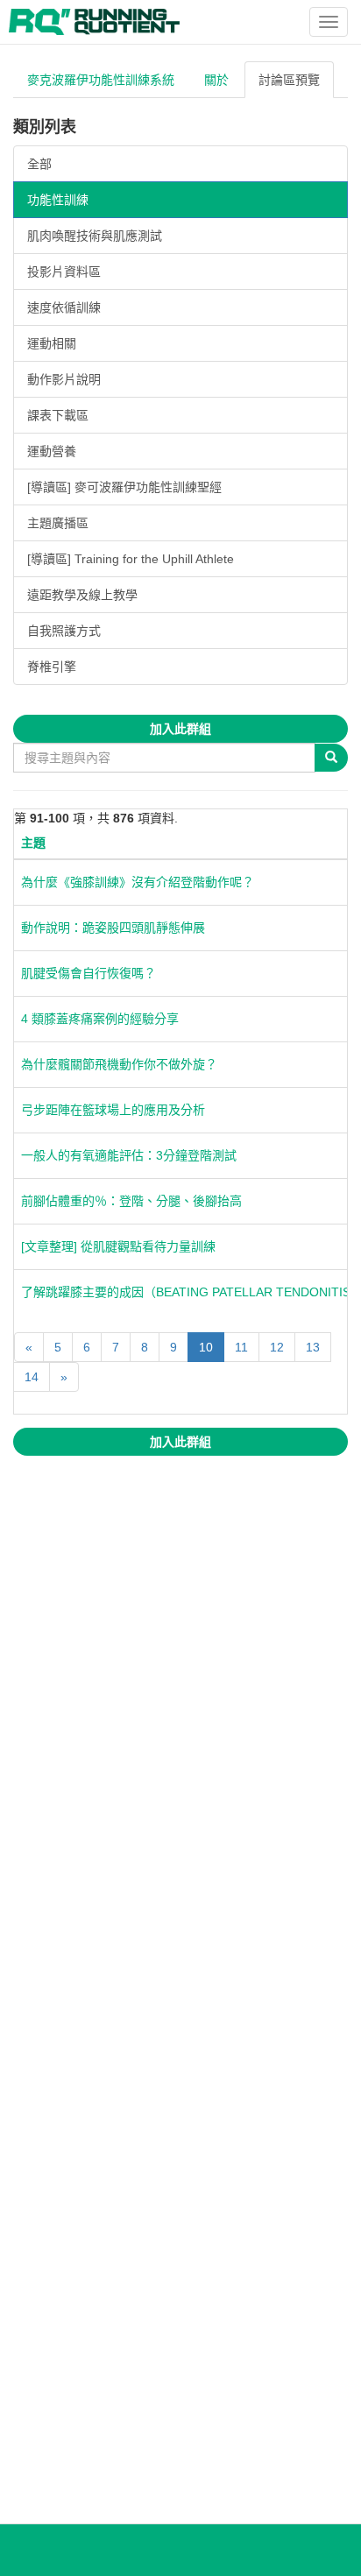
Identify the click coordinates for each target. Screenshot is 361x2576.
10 (206, 1347)
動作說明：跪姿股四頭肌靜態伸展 (113, 928)
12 (277, 1347)
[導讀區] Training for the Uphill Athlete (131, 559)
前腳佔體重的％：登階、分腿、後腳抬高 (131, 1201)
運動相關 (52, 343)
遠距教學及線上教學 (82, 595)
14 (32, 1377)
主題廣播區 (58, 523)
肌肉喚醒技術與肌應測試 (95, 236)
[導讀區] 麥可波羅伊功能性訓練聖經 (124, 487)
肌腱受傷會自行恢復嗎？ (88, 973)
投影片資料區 (64, 272)
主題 (33, 843)
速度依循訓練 (64, 307)
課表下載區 (58, 415)
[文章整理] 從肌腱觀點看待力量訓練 (118, 1246)
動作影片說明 (64, 379)
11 (241, 1347)
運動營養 (52, 451)
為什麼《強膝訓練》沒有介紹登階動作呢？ (138, 882)
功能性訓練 (58, 200)
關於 (216, 80)
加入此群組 (180, 729)
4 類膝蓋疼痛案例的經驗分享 (100, 1019)
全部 (39, 164)
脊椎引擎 (52, 667)
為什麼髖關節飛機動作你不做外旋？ (119, 1064)
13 (313, 1347)
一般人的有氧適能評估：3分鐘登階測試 (129, 1155)
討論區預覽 (289, 80)
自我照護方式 (64, 631)
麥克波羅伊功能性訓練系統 (101, 80)
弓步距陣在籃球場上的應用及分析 (113, 1110)
